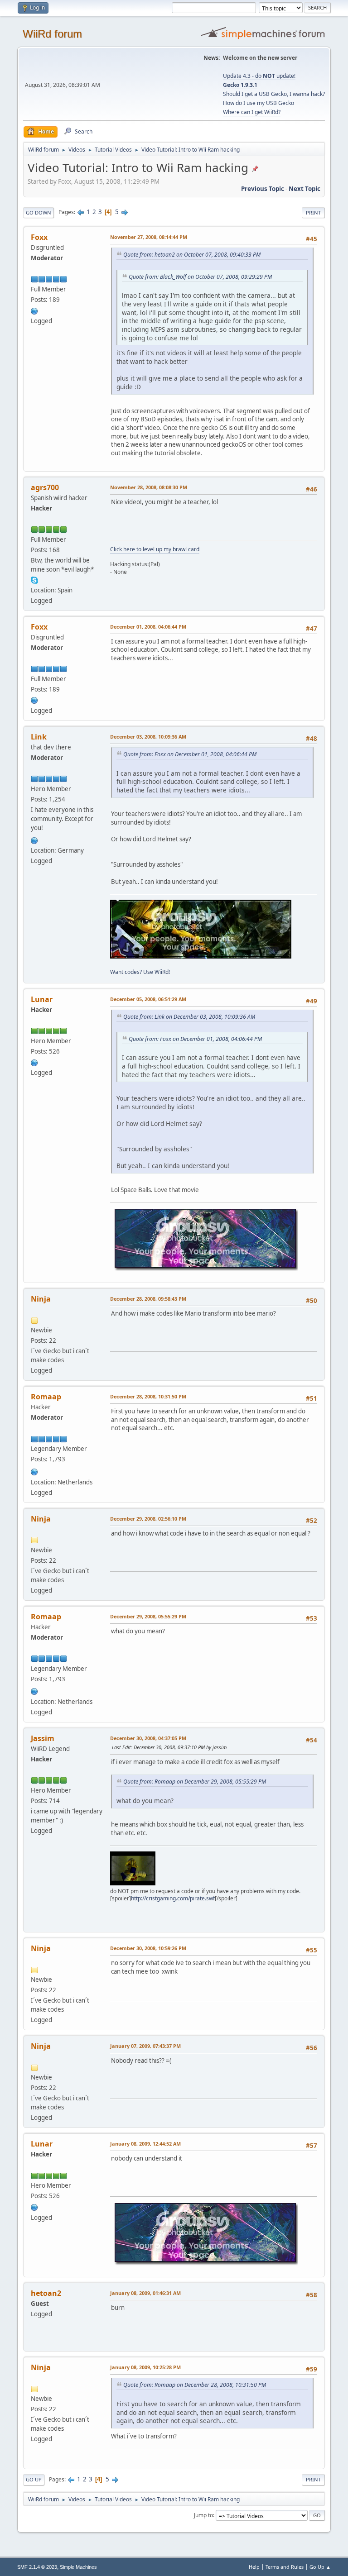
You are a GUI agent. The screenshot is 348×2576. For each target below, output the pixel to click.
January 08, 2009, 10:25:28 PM (145, 2367)
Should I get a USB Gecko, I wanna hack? (274, 94)
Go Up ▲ (320, 2567)
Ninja (41, 1299)
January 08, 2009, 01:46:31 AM (145, 2293)
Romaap (46, 1397)
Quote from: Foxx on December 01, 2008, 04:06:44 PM (190, 754)
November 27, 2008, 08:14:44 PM (149, 237)
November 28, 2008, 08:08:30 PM (149, 487)
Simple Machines (78, 2567)
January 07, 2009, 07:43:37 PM (145, 2046)
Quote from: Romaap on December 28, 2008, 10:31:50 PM (195, 2385)
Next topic (304, 189)
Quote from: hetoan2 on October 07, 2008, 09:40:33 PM (192, 255)
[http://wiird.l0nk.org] (34, 840)
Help (254, 2567)
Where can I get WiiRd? (252, 112)
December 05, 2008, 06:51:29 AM (148, 999)
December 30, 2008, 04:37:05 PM (148, 1738)
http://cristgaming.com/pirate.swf (173, 1898)
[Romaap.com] (34, 1471)
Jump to (203, 2515)
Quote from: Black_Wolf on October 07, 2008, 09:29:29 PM (200, 277)
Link (39, 737)
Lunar (42, 999)
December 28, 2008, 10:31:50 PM (148, 1396)
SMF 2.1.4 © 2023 (37, 2567)
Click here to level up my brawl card (155, 549)
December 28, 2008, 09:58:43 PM (148, 1299)
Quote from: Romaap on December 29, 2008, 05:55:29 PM (195, 1782)
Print (313, 212)
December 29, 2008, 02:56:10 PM (148, 1519)
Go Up (34, 2479)
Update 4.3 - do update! (259, 76)
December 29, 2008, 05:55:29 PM (148, 1616)
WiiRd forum (52, 34)
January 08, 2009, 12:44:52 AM (145, 2144)
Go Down (39, 212)
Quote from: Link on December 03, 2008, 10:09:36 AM (189, 1017)
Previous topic (263, 189)
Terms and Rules (285, 2567)
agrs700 (45, 487)
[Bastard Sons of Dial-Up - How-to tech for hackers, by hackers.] (34, 310)
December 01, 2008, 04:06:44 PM (148, 627)
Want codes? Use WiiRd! (140, 972)
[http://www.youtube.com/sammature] (34, 1062)
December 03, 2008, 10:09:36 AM (148, 737)
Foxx (39, 237)
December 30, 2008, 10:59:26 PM (148, 1948)
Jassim (43, 1738)
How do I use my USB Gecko (259, 103)
